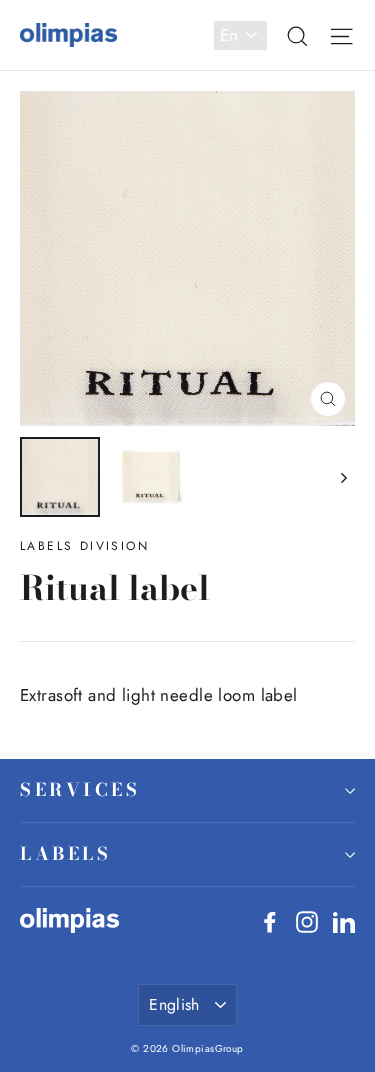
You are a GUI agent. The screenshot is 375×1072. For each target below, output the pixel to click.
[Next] (342, 477)
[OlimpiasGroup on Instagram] (307, 920)
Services (80, 789)
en (229, 35)
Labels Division (84, 546)
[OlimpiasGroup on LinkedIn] (344, 920)
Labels (65, 853)
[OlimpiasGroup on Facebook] (270, 920)
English (174, 1004)
